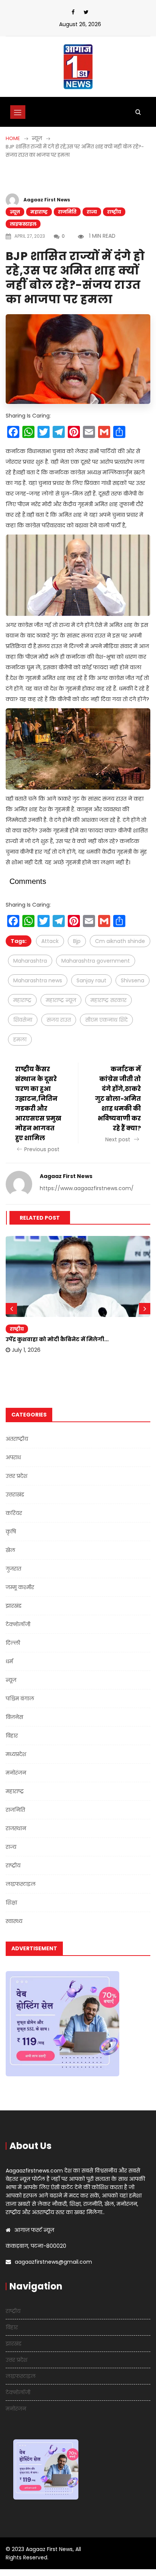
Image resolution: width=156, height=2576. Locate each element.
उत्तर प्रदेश (16, 1476)
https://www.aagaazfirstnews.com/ (87, 1188)
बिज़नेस (14, 1717)
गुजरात (13, 1569)
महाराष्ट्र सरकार (108, 1000)
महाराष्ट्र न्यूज (61, 1000)
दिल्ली (13, 1643)
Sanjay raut (91, 980)
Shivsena (133, 980)
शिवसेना (23, 1020)
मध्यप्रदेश (16, 1754)
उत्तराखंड (15, 1494)
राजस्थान (16, 1828)
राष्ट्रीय (114, 212)
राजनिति (67, 212)
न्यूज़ (15, 212)
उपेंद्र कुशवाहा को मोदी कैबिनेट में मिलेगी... (57, 1339)
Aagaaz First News (47, 200)
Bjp (77, 941)
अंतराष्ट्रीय (17, 1439)
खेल (10, 1550)
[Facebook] (73, 12)
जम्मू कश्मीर (20, 1587)
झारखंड (14, 1606)
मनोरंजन (16, 1773)
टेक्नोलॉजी (18, 1624)
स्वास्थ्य (14, 1921)
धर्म (9, 1661)
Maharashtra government (96, 961)
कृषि (11, 1532)
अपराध (13, 1457)
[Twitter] (86, 12)
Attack (50, 941)
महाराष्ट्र (39, 212)
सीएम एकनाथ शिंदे (106, 1020)
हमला (20, 1039)
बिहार (12, 1736)
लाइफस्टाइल (23, 224)
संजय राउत (59, 1020)
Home (13, 138)
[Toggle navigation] (18, 112)
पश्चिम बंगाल (20, 1699)
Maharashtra (30, 961)
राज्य (92, 212)
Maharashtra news (38, 980)
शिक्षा (11, 1903)
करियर (14, 1513)
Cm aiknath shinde (120, 941)
